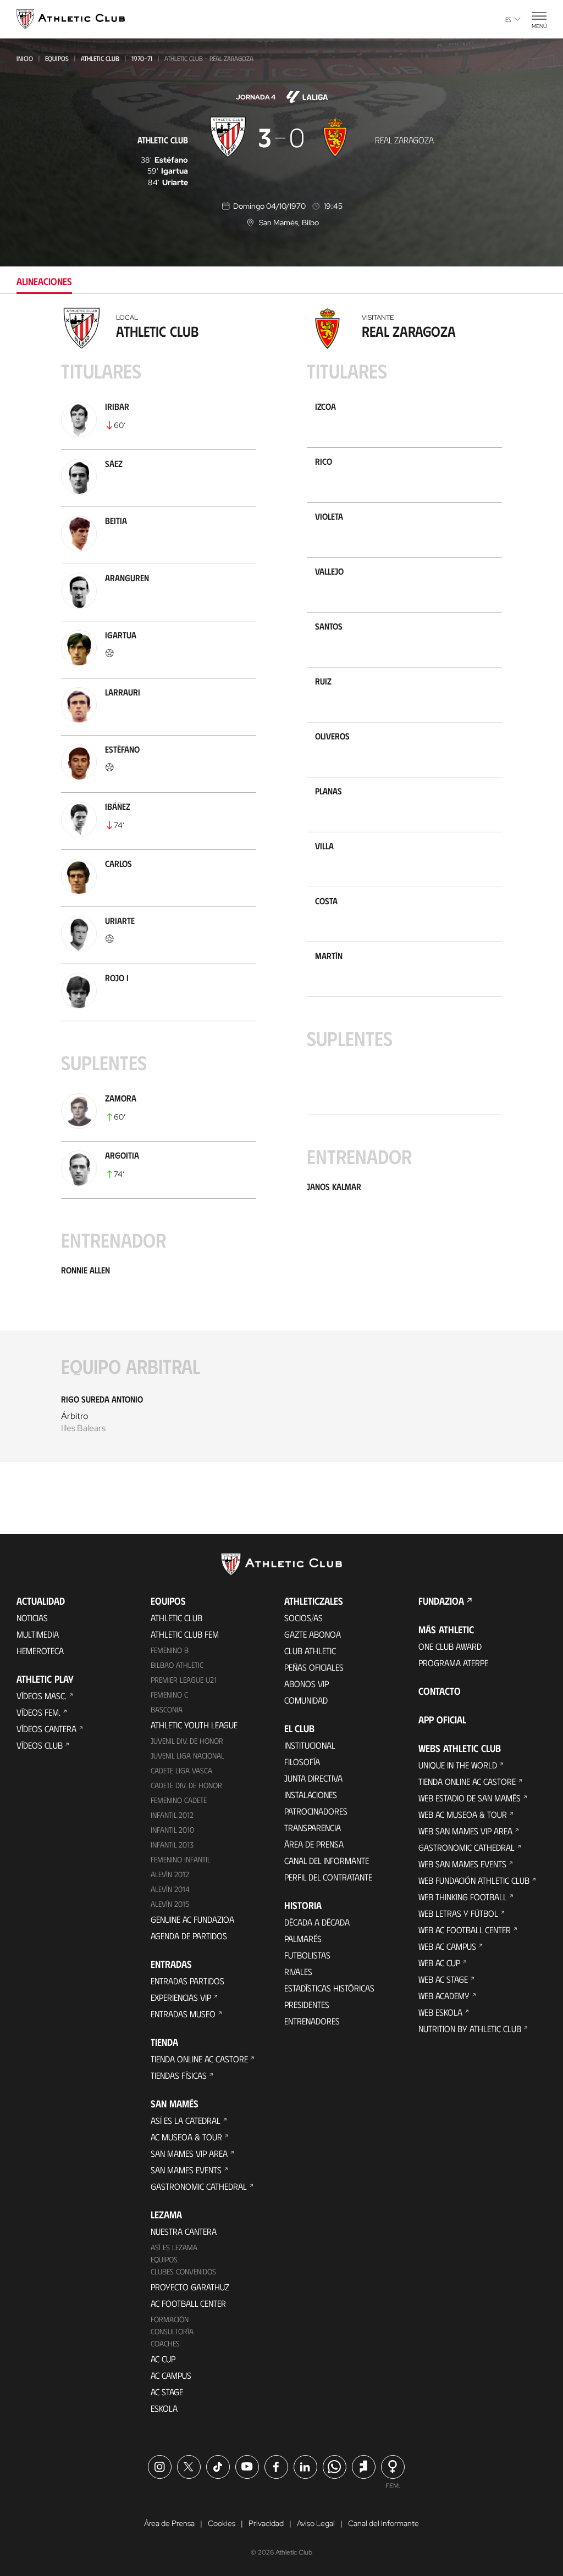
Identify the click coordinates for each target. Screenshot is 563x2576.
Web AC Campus (447, 1946)
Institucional (310, 1745)
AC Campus (171, 2375)
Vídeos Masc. (42, 1696)
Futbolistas (307, 1955)
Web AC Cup (439, 1963)
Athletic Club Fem (185, 1634)
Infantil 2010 (172, 1830)
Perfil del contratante (328, 1877)
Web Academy (444, 1996)
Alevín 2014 (170, 1889)
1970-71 (142, 58)
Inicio (25, 58)
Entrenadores (312, 2021)
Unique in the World (458, 1765)
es (508, 19)
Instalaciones (311, 1795)
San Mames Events (186, 2170)
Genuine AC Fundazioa (192, 1919)
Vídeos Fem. (38, 1712)
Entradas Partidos (187, 1981)
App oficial (442, 1720)
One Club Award (450, 1646)
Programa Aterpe (453, 1663)
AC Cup (163, 2359)
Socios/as (303, 1618)
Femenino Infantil (181, 1859)
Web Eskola (440, 2012)
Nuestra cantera (184, 2231)
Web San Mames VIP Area (465, 1831)
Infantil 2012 (172, 1815)
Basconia (167, 1709)
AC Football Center (188, 2303)
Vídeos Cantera (46, 1729)
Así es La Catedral (186, 2120)
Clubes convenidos (183, 2271)
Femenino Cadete (179, 1800)
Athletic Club (100, 58)
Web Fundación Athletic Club (474, 1880)
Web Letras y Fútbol (458, 1913)
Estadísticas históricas (329, 1988)
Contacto (440, 1691)
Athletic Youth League (194, 1725)
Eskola (164, 2408)
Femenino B (170, 1650)
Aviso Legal (316, 2523)
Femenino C (169, 1695)
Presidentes (307, 2004)
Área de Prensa (314, 1844)
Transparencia (313, 1827)
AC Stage (167, 2392)
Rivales (298, 1971)
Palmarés (303, 1938)
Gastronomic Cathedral (199, 2186)
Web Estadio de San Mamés (470, 1798)
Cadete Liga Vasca (181, 1770)
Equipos (57, 58)
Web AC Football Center (465, 1930)
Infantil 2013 (172, 1845)
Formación (170, 2319)
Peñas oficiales (314, 1667)
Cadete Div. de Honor (186, 1785)
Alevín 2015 (170, 1904)
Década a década (317, 1922)
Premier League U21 (184, 1680)
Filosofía (302, 1762)
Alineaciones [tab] (44, 281)
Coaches (165, 2343)
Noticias (32, 1618)
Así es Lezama (174, 2247)
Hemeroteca (40, 1651)
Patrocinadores (316, 1811)
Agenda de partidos (189, 1936)
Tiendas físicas (179, 2075)
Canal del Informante (327, 1860)
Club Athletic (310, 1651)
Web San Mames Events (462, 1864)
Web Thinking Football (463, 1897)
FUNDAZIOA (441, 1601)
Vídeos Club (40, 1745)
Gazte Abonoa (313, 1634)
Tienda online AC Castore (199, 2059)
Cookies (222, 2523)
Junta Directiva (313, 1778)
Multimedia (38, 1634)
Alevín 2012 (170, 1874)
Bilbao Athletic (177, 1665)
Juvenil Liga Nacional (187, 1756)
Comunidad (306, 1700)
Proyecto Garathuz (190, 2287)
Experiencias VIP (181, 1997)
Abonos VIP (307, 1684)
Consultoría (172, 2331)
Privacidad (266, 2523)
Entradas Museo (183, 2014)
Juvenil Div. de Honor (187, 1741)
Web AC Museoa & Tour (463, 1814)
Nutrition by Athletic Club (470, 2029)
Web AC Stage (443, 1979)
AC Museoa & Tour (186, 2137)
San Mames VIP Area (189, 2153)
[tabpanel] (281, 892)
